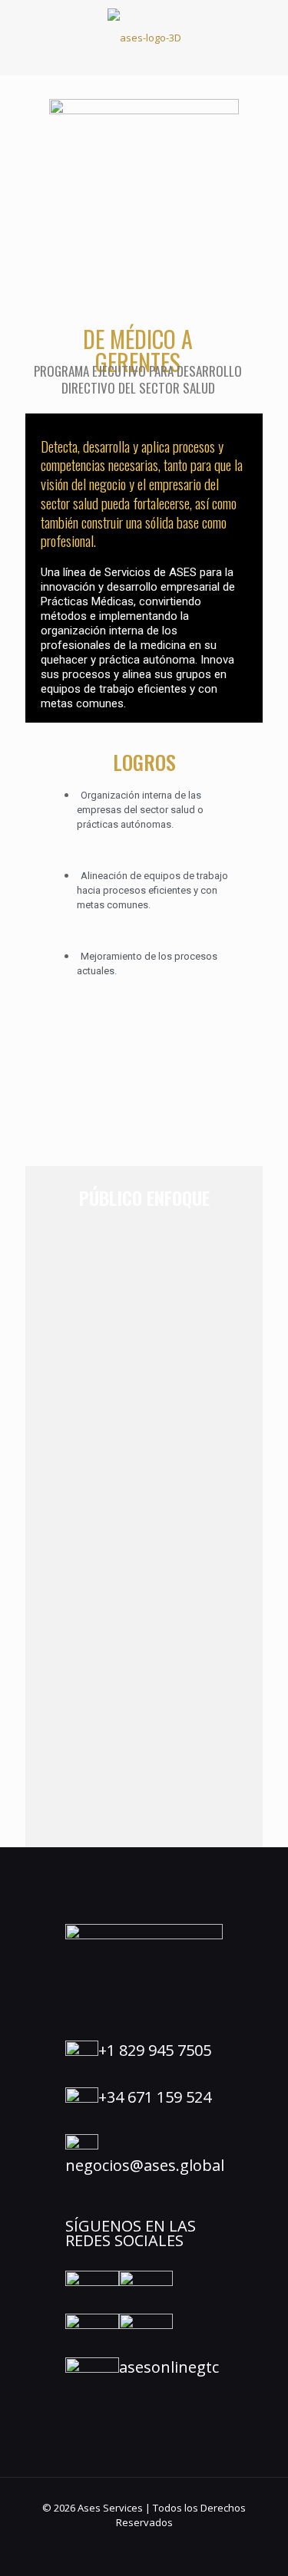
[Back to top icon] (257, 2545)
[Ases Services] (144, 37)
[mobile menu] (267, 31)
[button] (144, 152)
